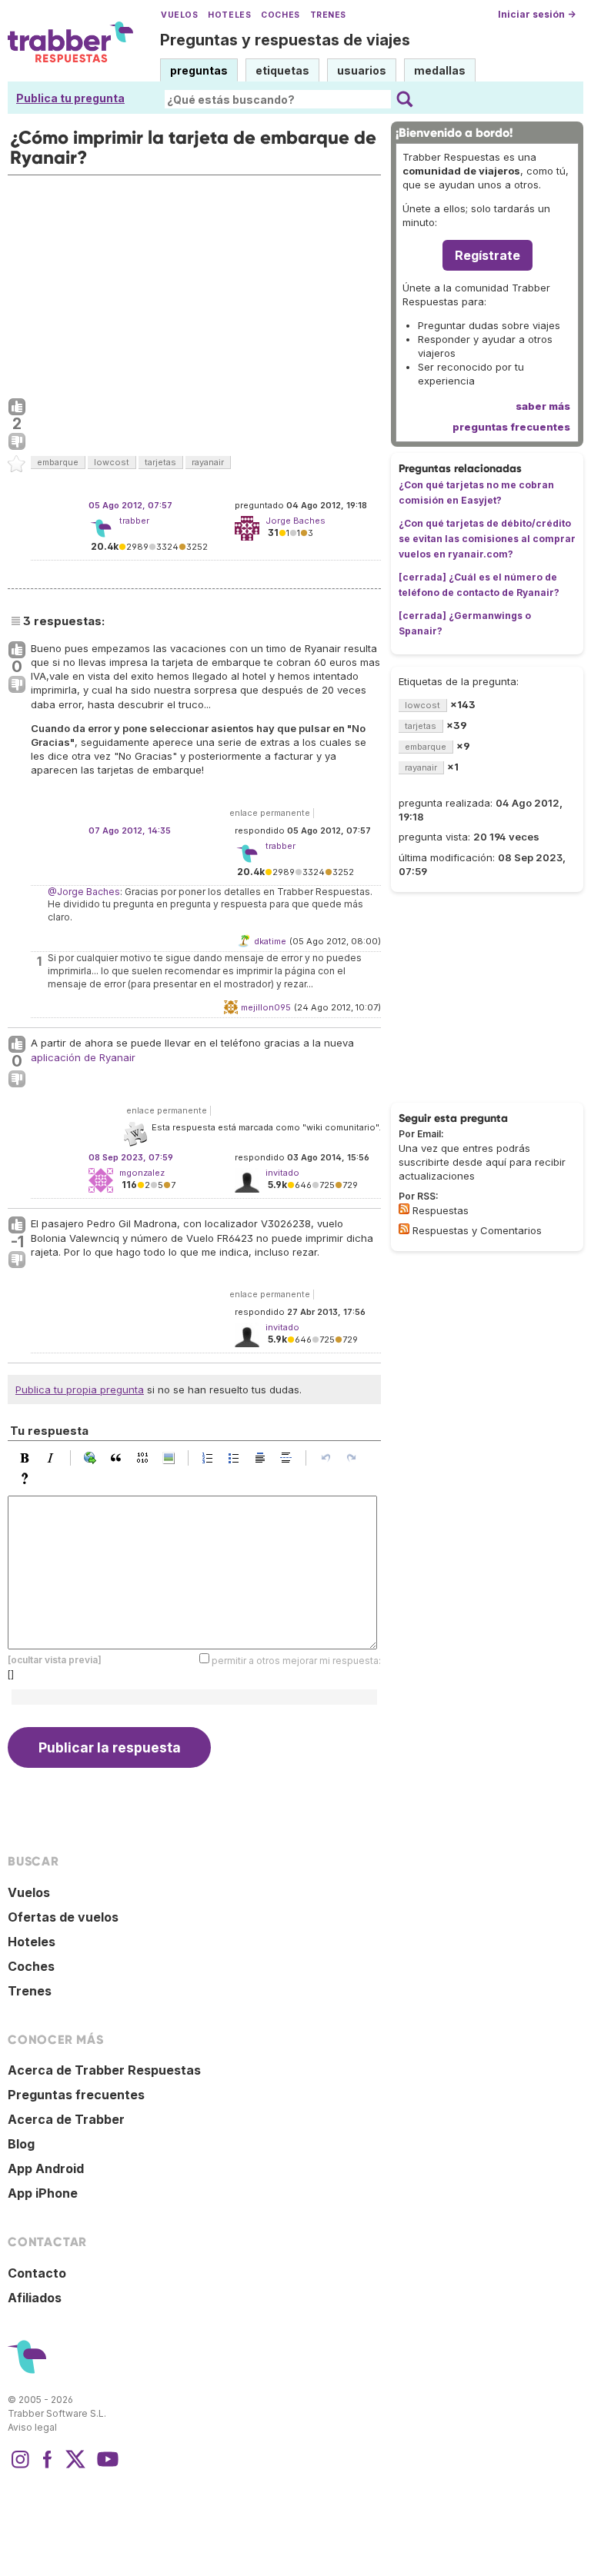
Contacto (37, 2273)
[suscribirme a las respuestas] (404, 1209)
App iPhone (43, 2193)
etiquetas (282, 70)
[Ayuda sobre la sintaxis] (28, 1479)
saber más (543, 406)
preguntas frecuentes (511, 427)
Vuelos (179, 15)
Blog (21, 2144)
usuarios (362, 70)
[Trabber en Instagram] (20, 2467)
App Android (46, 2168)
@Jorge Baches (84, 892)
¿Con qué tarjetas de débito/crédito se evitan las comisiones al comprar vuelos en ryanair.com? (487, 539)
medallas (440, 70)
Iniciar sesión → (537, 14)
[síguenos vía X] (75, 2467)
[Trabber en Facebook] (48, 2467)
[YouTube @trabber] (105, 2467)
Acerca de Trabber (66, 2119)
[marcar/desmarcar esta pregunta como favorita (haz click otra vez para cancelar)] (17, 464)
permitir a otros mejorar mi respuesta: (296, 1661)
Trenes (328, 15)
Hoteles (229, 15)
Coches (280, 15)
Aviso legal (32, 2427)
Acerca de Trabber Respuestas (104, 2070)
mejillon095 (266, 1007)
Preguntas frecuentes (76, 2095)
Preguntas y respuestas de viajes (285, 40)
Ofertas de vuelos (63, 1917)
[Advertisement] (194, 283)
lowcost (112, 462)
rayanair (208, 462)
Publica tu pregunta (70, 98)
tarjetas (160, 462)
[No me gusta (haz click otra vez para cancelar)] (17, 442)
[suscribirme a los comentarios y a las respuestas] (404, 1229)
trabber (134, 521)
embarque (58, 462)
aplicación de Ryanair (83, 1057)
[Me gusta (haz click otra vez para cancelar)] (17, 408)
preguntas (199, 70)
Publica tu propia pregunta (80, 1390)
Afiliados (35, 2298)
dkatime (270, 941)
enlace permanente (270, 813)
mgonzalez (142, 1173)
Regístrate (487, 255)
